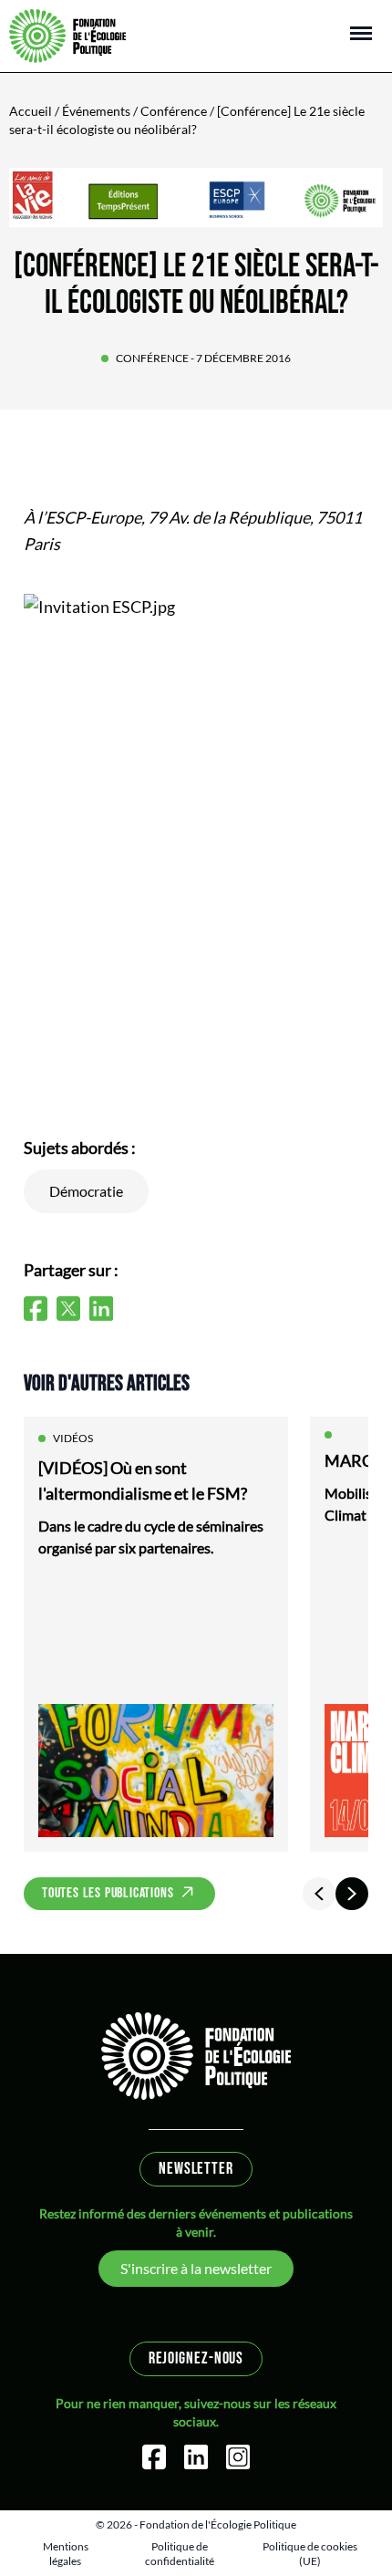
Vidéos (73, 1438)
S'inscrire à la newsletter (196, 2268)
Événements (96, 111)
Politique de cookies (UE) (310, 2554)
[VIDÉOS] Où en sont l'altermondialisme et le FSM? (143, 1480)
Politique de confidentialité (180, 2554)
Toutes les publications (108, 1893)
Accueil (31, 111)
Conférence (174, 111)
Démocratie (86, 1191)
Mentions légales (66, 2554)
